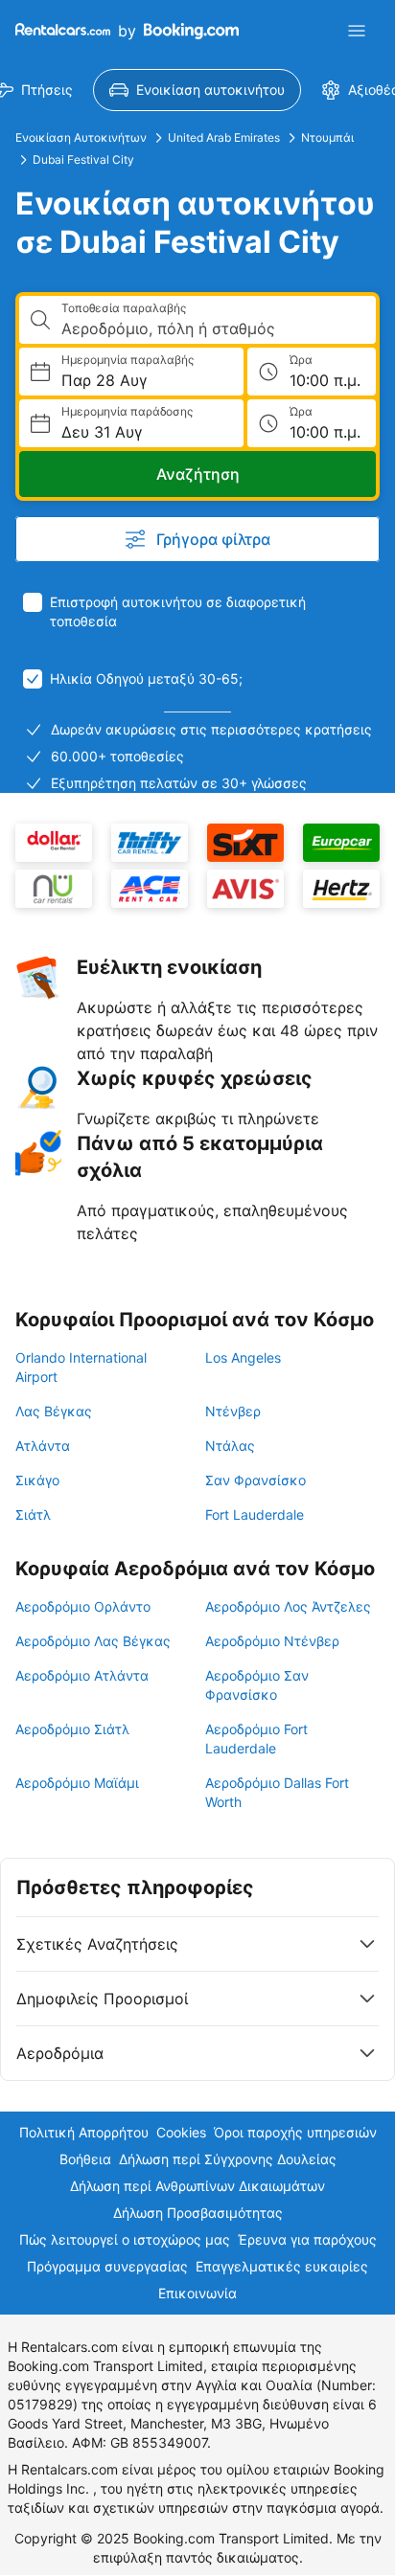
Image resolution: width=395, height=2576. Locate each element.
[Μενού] (357, 31)
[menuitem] (197, 90)
